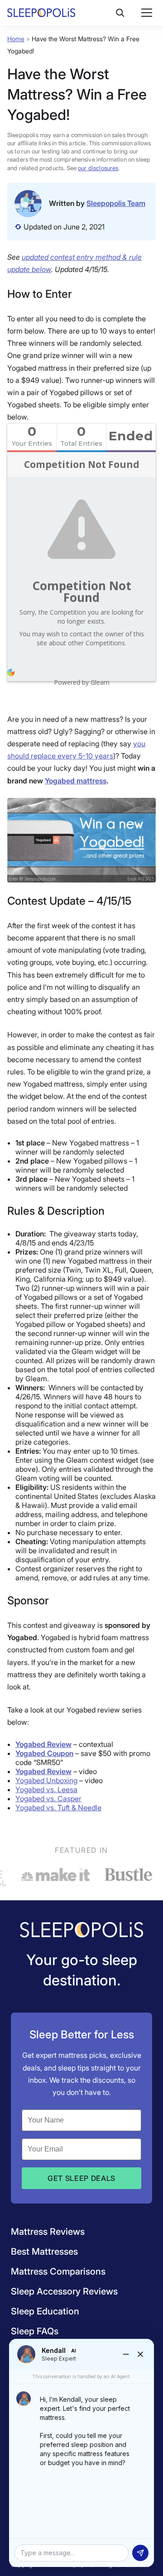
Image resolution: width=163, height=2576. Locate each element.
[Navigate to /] (81, 1931)
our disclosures (98, 168)
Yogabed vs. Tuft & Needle (58, 1808)
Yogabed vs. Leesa (46, 1789)
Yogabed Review (43, 1744)
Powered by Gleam (82, 682)
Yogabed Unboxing (46, 1780)
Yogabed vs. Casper (48, 1798)
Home (16, 39)
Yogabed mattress (76, 781)
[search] (120, 13)
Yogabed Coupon (44, 1753)
